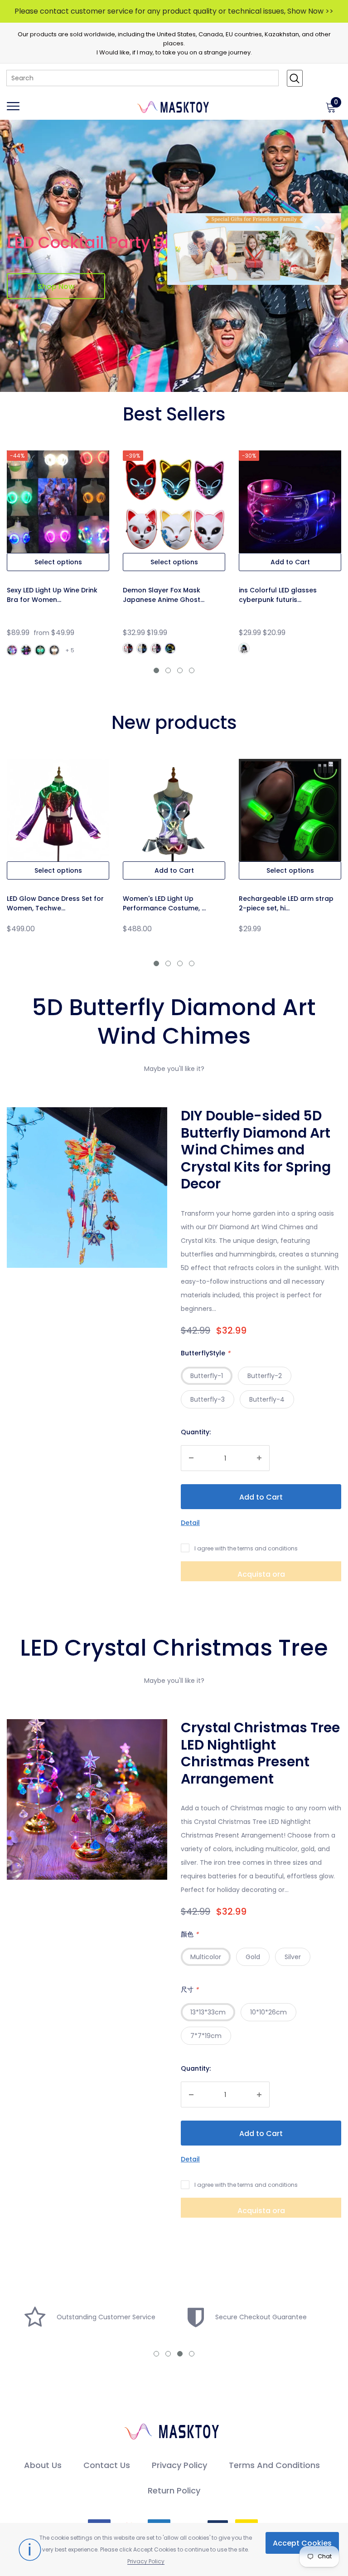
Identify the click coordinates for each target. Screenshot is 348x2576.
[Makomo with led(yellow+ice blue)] (170, 648)
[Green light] (40, 650)
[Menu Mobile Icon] (13, 110)
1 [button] (156, 670)
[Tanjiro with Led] (128, 648)
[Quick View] (69, 518)
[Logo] (174, 106)
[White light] (54, 650)
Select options (58, 562)
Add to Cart (290, 562)
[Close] (177, 2081)
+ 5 (70, 650)
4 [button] (192, 670)
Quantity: (196, 1432)
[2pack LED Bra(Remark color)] (26, 650)
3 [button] (180, 670)
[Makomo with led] (142, 648)
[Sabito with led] (156, 648)
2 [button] (168, 670)
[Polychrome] (12, 650)
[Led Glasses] (244, 648)
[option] (58, 557)
